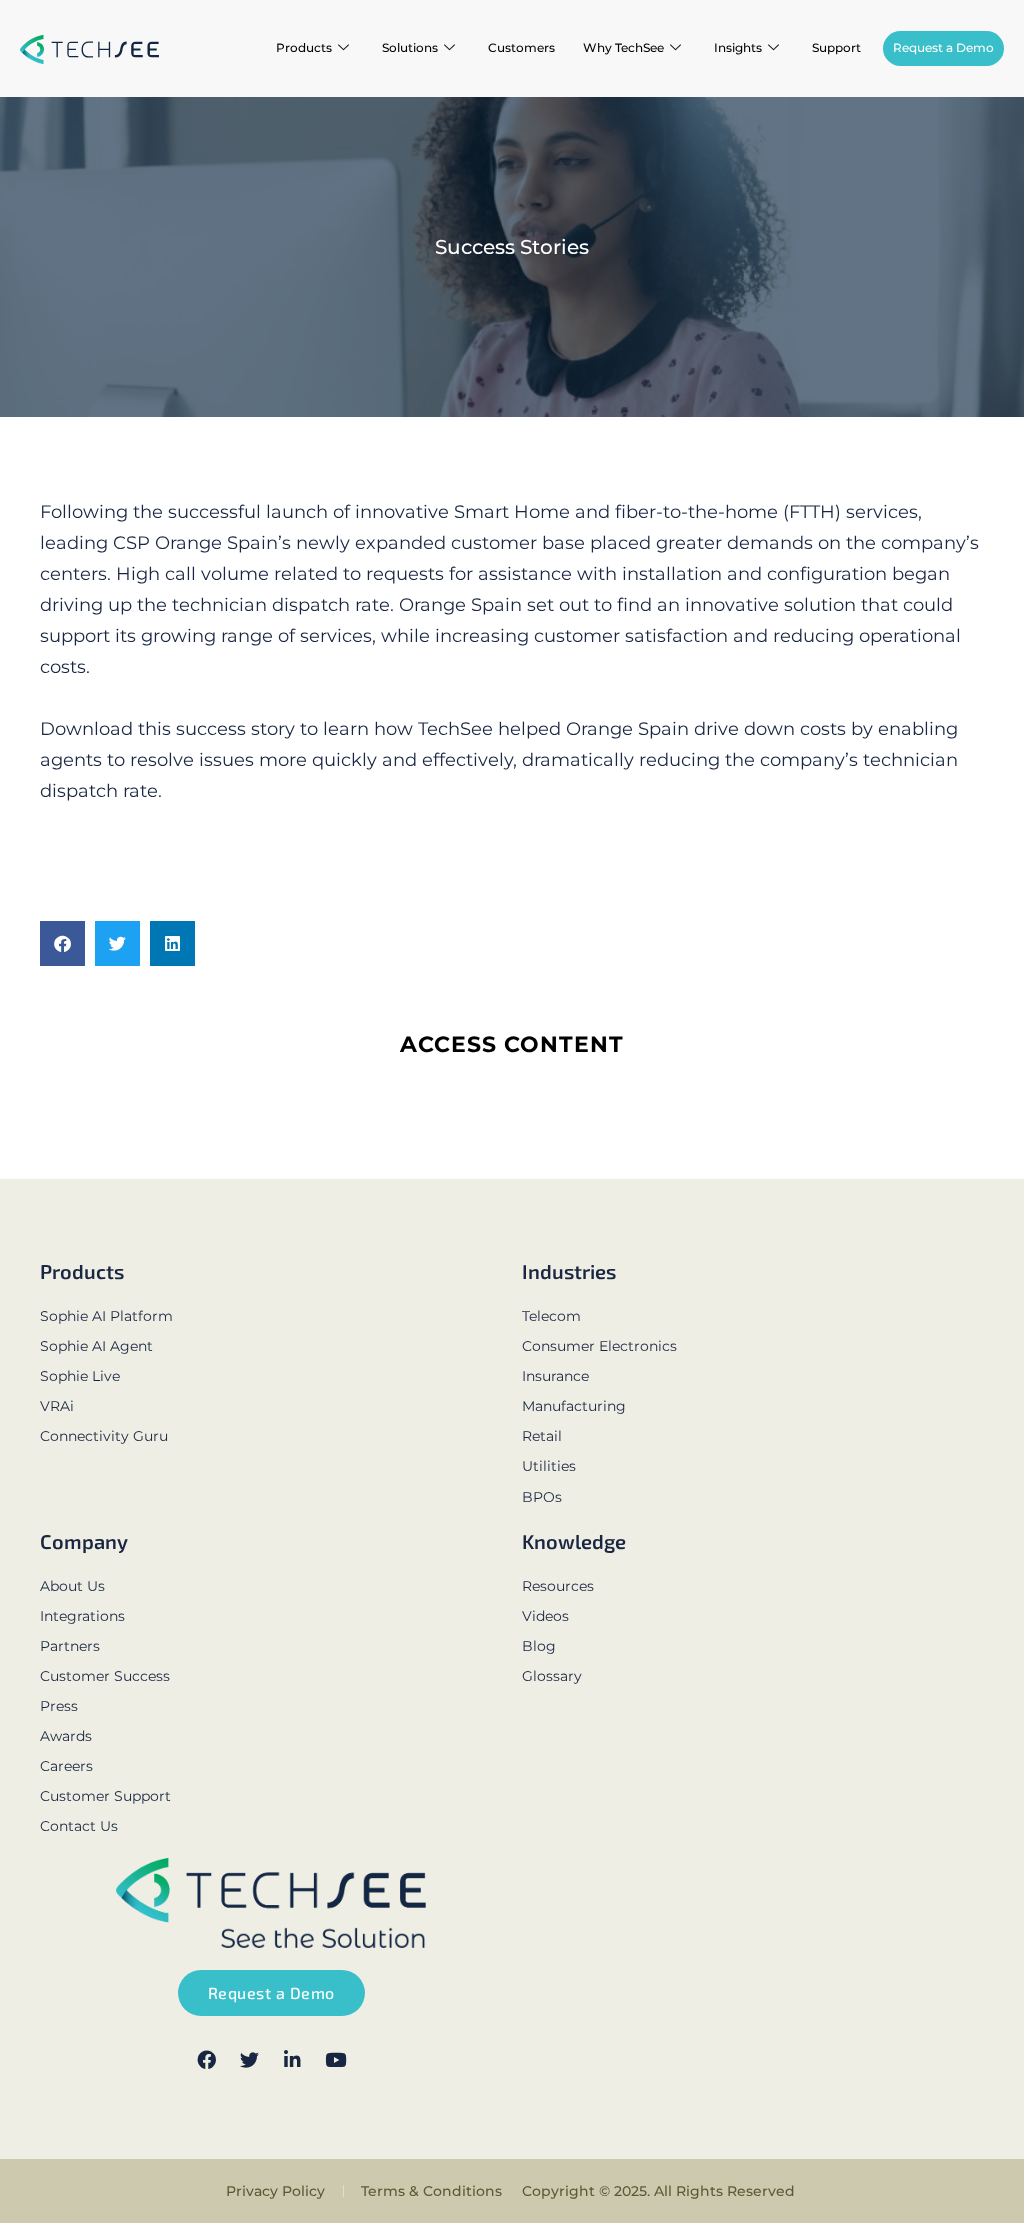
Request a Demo (943, 47)
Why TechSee (623, 47)
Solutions (410, 47)
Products (304, 47)
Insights (738, 47)
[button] (62, 943)
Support (836, 47)
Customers (521, 47)
